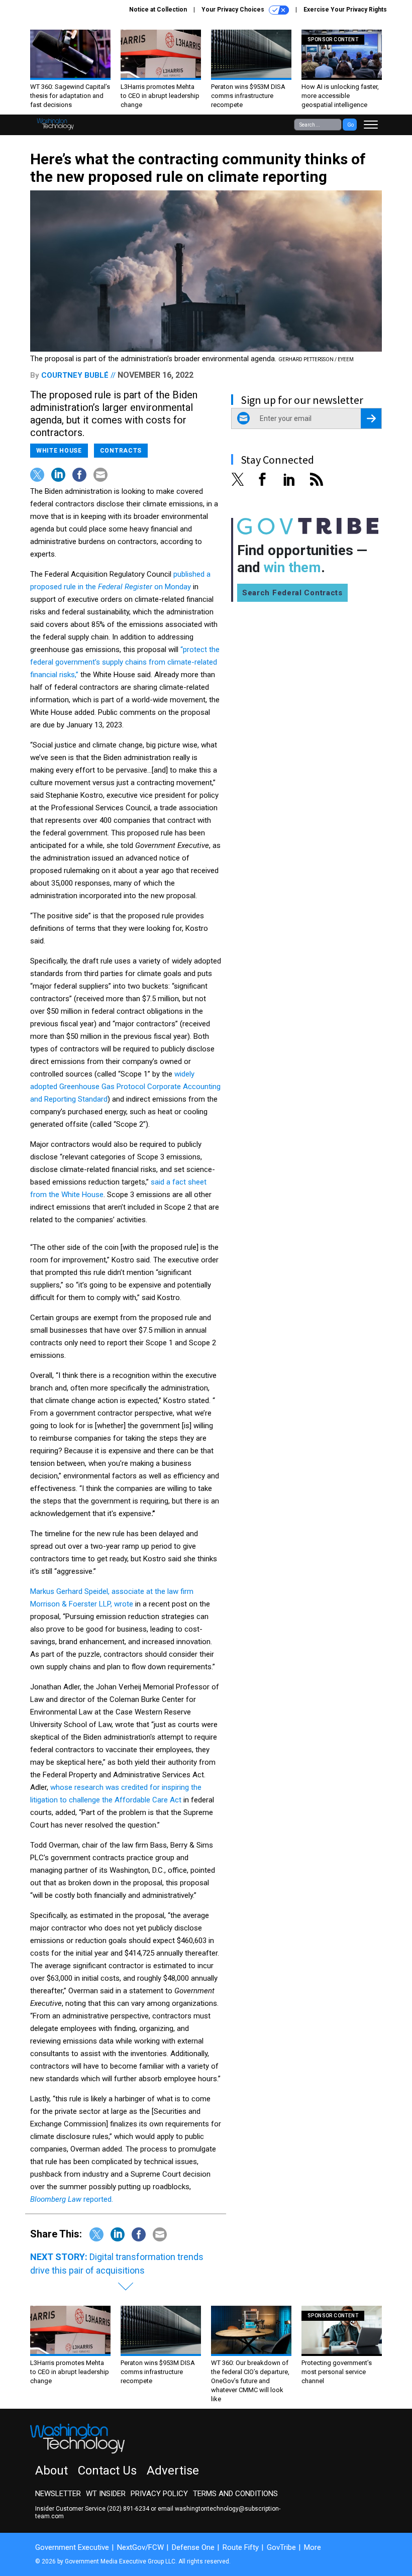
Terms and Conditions (235, 2494)
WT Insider (106, 2494)
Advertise (173, 2471)
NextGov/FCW (140, 2547)
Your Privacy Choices (234, 10)
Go (350, 125)
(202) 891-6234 (128, 2509)
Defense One (193, 2547)
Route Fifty (241, 2547)
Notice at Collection (158, 10)
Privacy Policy (159, 2494)
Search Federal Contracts (292, 593)
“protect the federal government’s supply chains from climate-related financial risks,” (125, 662)
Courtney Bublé (75, 375)
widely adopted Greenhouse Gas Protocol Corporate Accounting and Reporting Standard (125, 1087)
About (51, 2471)
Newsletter (58, 2494)
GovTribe (281, 2547)
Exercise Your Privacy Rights (345, 10)
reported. (72, 2199)
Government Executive (72, 2547)
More (313, 2547)
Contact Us (107, 2471)
